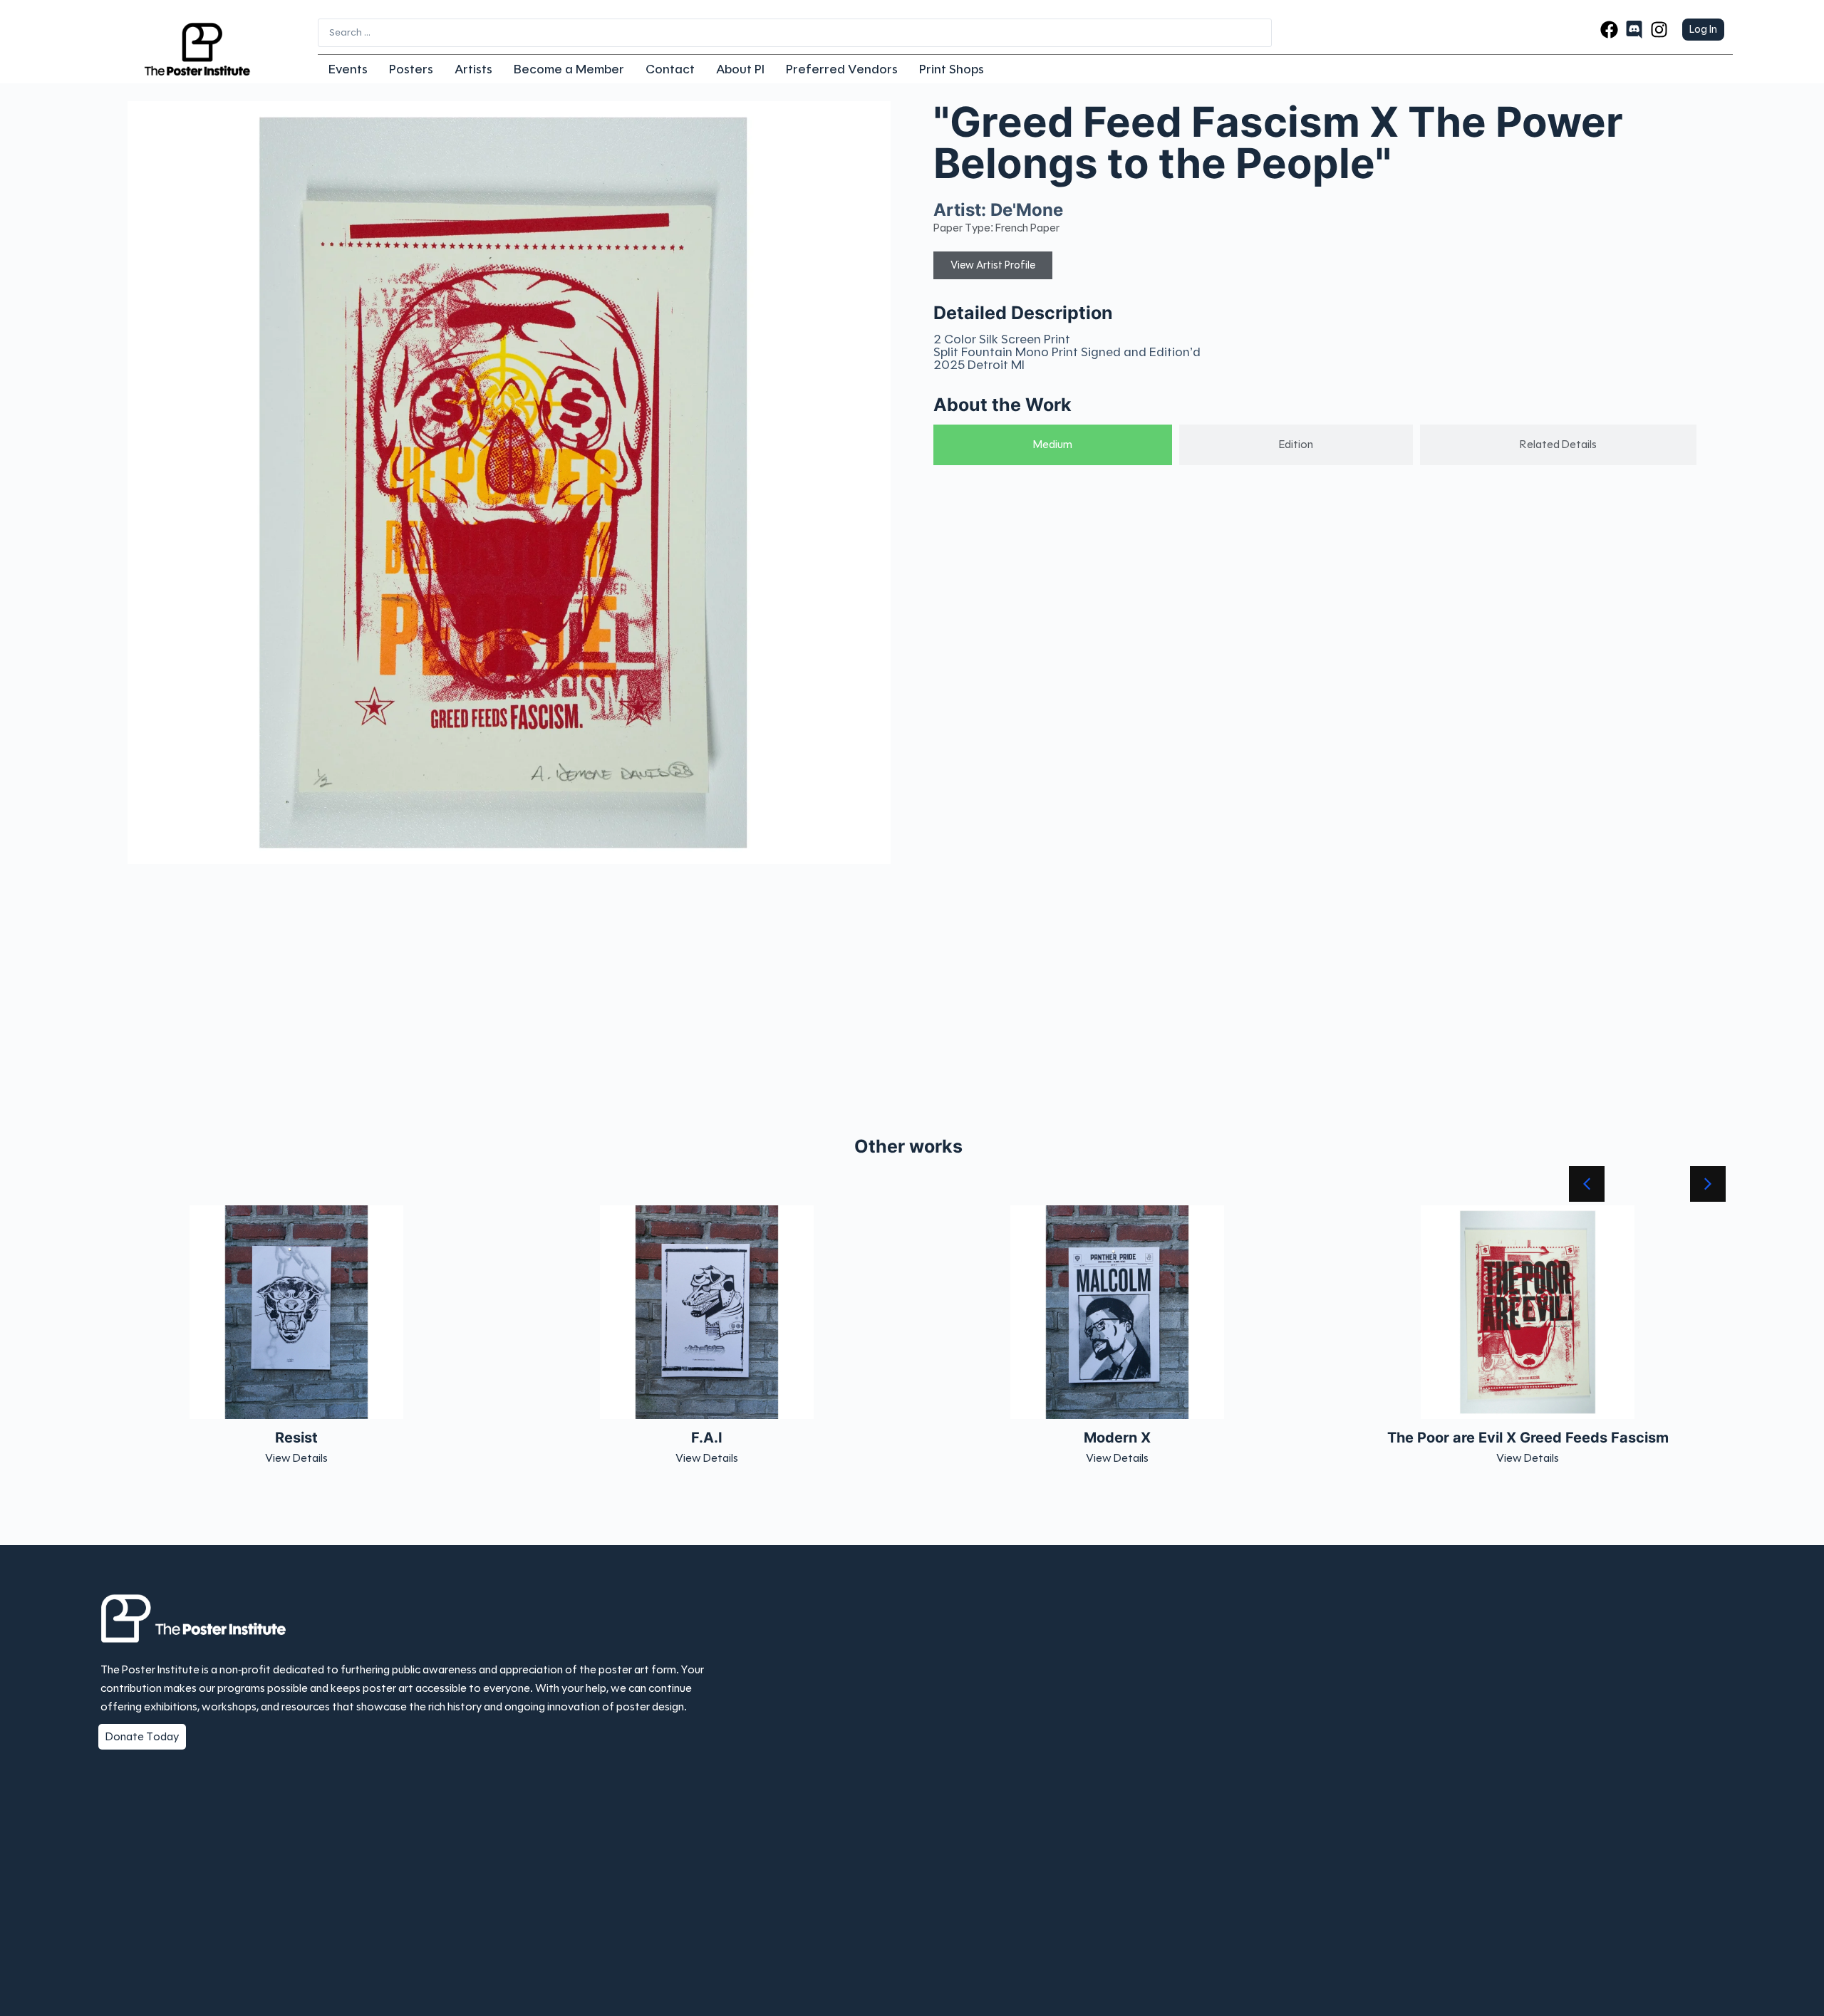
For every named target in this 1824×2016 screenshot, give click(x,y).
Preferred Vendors (842, 69)
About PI (740, 69)
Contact (670, 69)
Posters (411, 69)
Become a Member (569, 69)
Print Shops (952, 69)
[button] (1708, 1184)
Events (348, 69)
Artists (473, 69)
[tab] (1053, 445)
